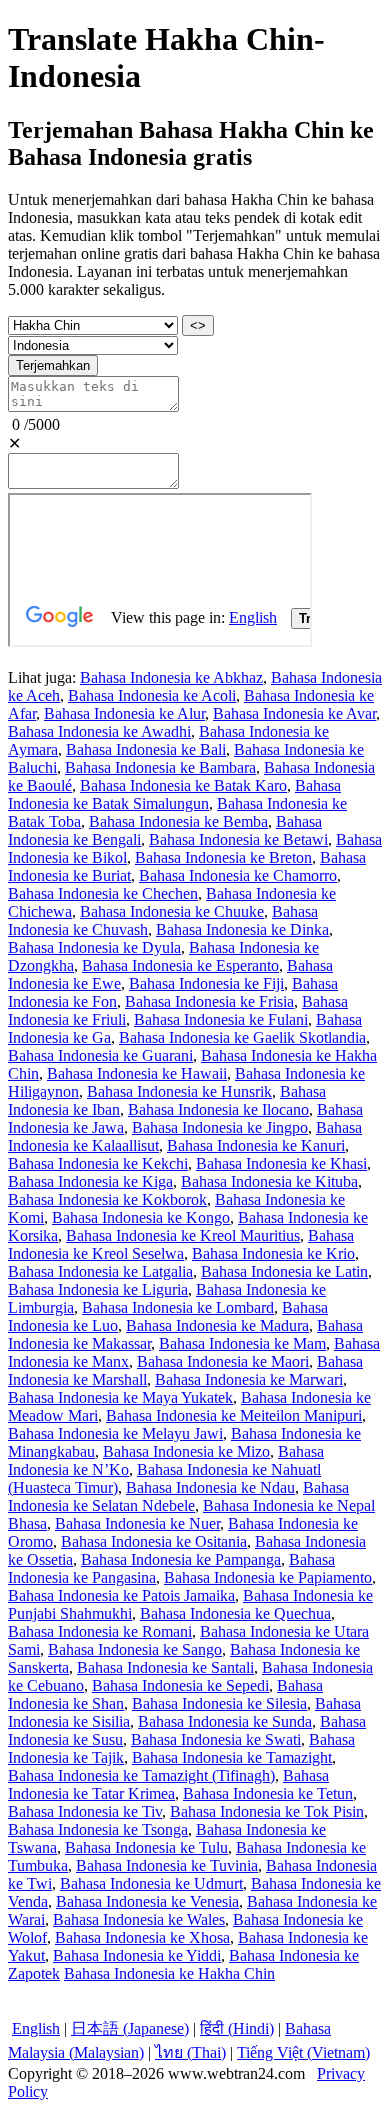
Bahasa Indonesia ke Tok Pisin (267, 1811)
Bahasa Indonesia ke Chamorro (238, 875)
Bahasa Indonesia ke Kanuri (256, 1145)
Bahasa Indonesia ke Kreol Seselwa (181, 1244)
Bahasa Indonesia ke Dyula (94, 947)
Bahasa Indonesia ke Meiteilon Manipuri (234, 1415)
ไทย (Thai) (190, 2052)
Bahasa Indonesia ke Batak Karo (183, 785)
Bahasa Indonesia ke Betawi (238, 839)
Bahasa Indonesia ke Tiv (85, 1811)
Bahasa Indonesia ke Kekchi (98, 1163)
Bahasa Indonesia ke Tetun (268, 1793)
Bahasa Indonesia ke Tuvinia (167, 1865)
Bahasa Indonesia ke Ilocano (218, 1109)
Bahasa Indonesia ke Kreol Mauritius (183, 1235)
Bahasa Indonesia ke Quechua (235, 1613)
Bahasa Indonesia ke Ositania (154, 1541)
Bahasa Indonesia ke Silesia (219, 1703)
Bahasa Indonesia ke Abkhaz (171, 677)
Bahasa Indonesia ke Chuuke (172, 911)
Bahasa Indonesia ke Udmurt (151, 1883)
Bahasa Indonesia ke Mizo (186, 1451)
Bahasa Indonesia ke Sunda (225, 1721)
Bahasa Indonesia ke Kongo (141, 1217)
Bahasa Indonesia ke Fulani (221, 1019)
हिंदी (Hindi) (237, 2028)
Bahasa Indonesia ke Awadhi (99, 731)
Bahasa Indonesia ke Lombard (178, 1307)
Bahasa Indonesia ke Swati (216, 1739)
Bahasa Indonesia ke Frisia (209, 1001)
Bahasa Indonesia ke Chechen (103, 893)
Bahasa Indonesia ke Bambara (160, 767)
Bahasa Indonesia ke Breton (223, 857)
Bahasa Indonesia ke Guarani (100, 1055)
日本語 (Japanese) (130, 2028)
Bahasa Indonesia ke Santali (165, 1667)
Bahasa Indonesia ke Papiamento (268, 1577)
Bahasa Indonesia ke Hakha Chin (169, 1973)
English (36, 2028)
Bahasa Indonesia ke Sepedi (180, 1685)
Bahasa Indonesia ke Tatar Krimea (168, 1784)
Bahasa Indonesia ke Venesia (147, 1901)
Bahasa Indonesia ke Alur (124, 713)
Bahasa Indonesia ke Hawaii (137, 1073)
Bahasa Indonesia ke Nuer (137, 1523)
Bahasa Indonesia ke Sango (135, 1649)
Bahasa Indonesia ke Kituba (269, 1181)
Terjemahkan (53, 365)
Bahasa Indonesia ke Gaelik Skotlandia (242, 1037)
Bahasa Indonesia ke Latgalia (100, 1271)
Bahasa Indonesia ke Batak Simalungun (174, 794)
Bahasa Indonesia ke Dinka (242, 929)
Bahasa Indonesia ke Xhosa (142, 1937)
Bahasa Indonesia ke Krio (273, 1253)
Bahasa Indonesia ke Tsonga (98, 1829)
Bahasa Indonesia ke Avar (294, 713)
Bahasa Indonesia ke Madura (217, 1325)
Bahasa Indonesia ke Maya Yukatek (120, 1397)
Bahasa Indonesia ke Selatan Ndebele (178, 1496)
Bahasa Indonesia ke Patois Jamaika (121, 1595)
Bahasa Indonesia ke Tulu (146, 1847)
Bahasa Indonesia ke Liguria (98, 1289)
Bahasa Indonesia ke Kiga (90, 1181)
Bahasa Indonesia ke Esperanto (180, 965)
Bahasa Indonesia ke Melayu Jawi (115, 1433)
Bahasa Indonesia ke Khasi (281, 1163)
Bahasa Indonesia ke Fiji (206, 983)
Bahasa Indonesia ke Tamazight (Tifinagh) (141, 1775)
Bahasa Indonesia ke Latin (284, 1271)
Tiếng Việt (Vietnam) (303, 2052)
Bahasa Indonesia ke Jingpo (220, 1127)
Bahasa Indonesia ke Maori (223, 1361)
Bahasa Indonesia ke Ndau (210, 1487)
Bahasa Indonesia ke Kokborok (107, 1199)
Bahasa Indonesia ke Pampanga (181, 1559)
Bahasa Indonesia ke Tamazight (232, 1757)
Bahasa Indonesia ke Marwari (249, 1379)
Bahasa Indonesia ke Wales (139, 1919)
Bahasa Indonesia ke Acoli (152, 695)
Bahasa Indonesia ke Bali (146, 749)
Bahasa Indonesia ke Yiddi (137, 1955)
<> (198, 325)
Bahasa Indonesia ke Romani (100, 1631)
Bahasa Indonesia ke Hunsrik (179, 1091)
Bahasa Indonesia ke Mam (242, 1343)
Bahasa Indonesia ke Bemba (178, 821)
